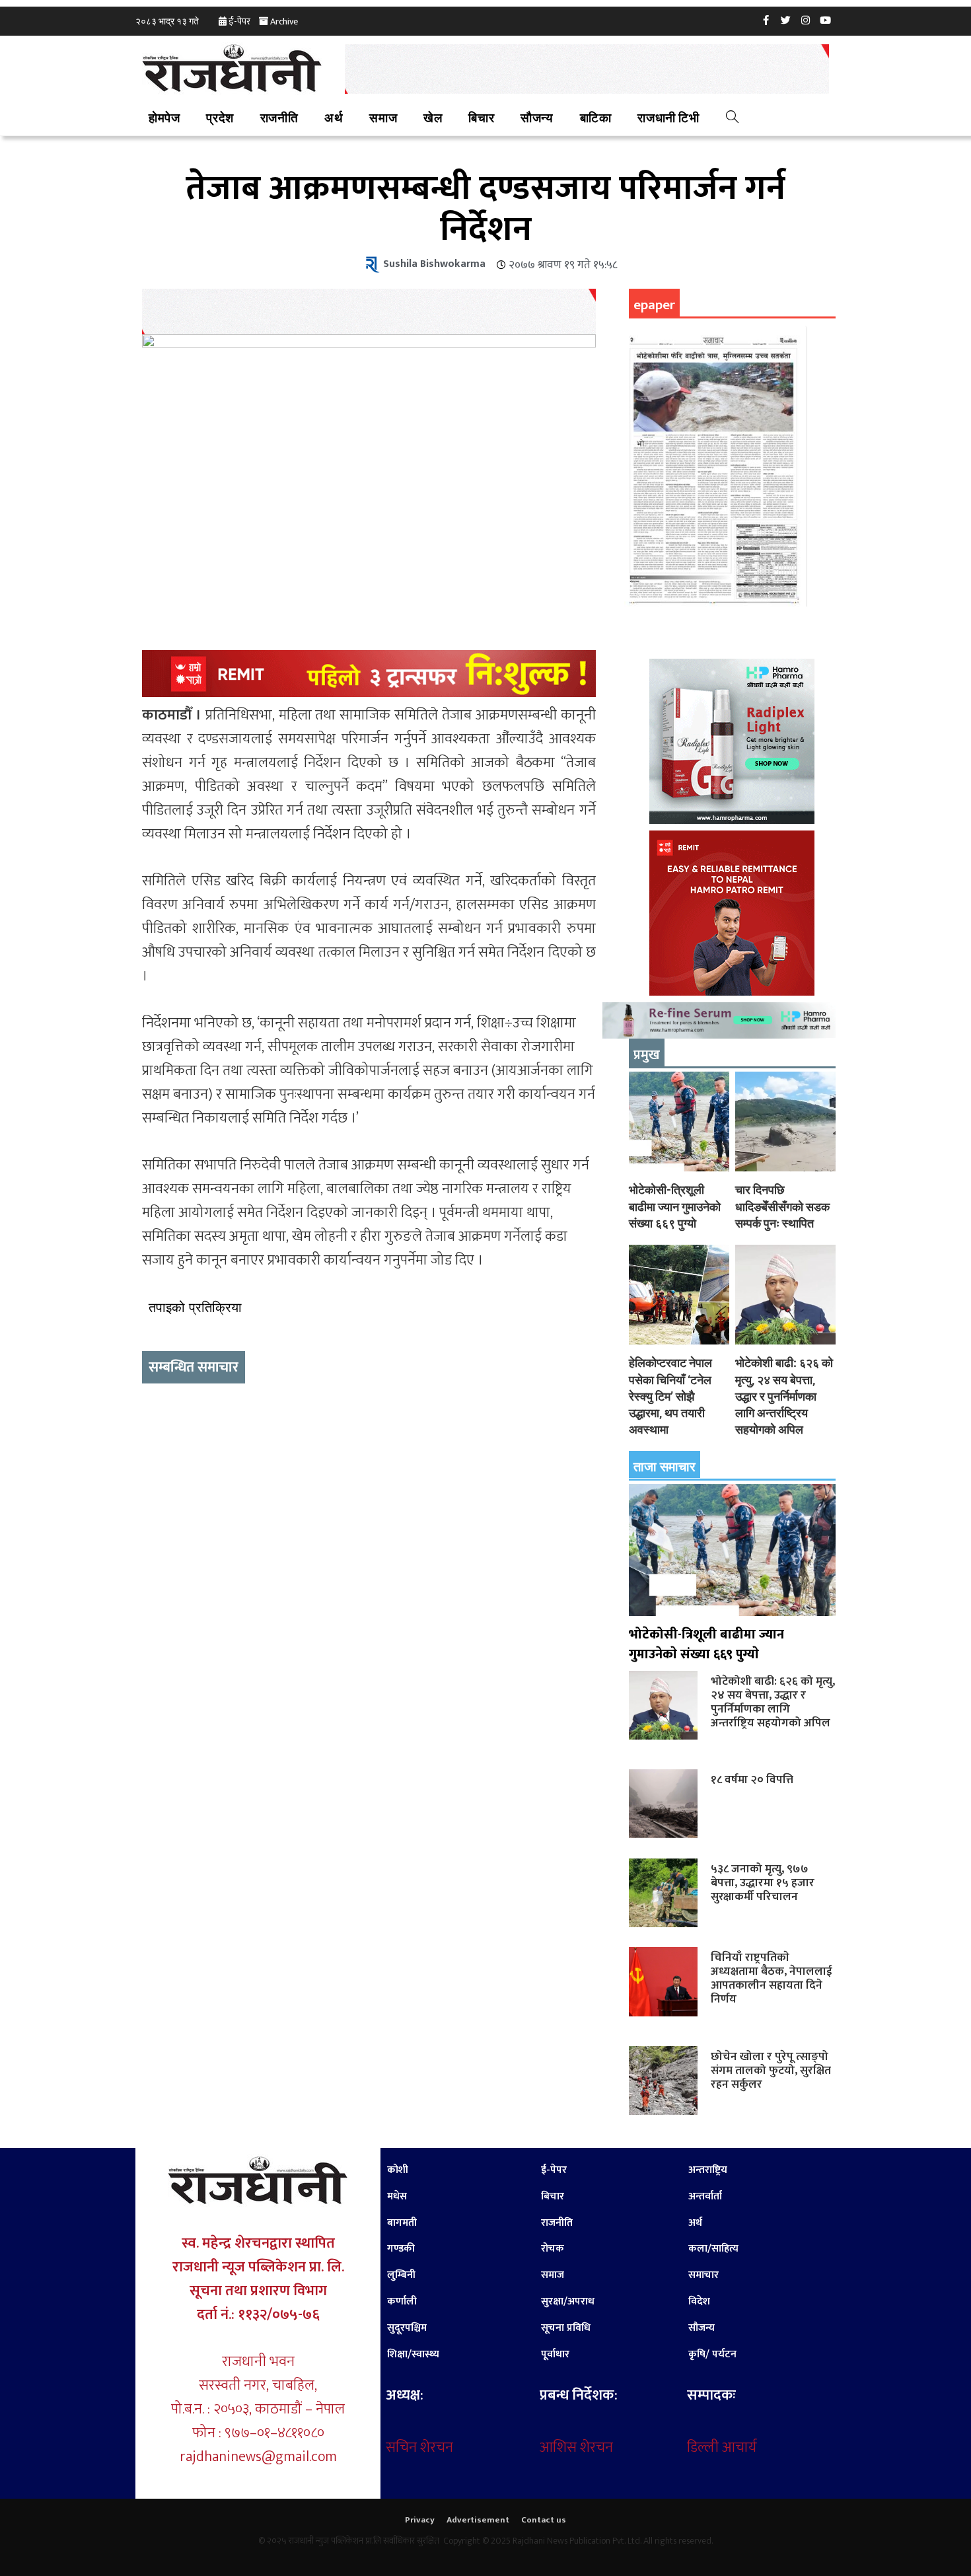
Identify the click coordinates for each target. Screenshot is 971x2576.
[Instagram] (806, 20)
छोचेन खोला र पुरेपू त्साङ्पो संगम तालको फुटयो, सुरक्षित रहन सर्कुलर (771, 2070)
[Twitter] (786, 20)
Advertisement (478, 2520)
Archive (284, 21)
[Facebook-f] (766, 20)
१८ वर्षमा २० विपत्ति (752, 1780)
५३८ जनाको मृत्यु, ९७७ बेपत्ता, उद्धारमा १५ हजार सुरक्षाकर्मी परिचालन (763, 1883)
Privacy (420, 2520)
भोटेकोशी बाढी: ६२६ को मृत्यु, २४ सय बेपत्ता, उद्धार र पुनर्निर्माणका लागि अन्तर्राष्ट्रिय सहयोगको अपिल (784, 1396)
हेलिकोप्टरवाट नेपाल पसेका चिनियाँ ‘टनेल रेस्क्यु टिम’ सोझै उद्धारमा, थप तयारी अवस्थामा (670, 1396)
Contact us (544, 2520)
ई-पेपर (239, 21)
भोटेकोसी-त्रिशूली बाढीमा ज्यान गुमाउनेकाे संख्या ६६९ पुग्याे (675, 1206)
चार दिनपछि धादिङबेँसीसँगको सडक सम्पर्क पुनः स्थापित (782, 1206)
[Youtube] (826, 20)
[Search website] (732, 119)
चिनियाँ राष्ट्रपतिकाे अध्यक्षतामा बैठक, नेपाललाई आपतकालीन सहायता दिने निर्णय (772, 1978)
